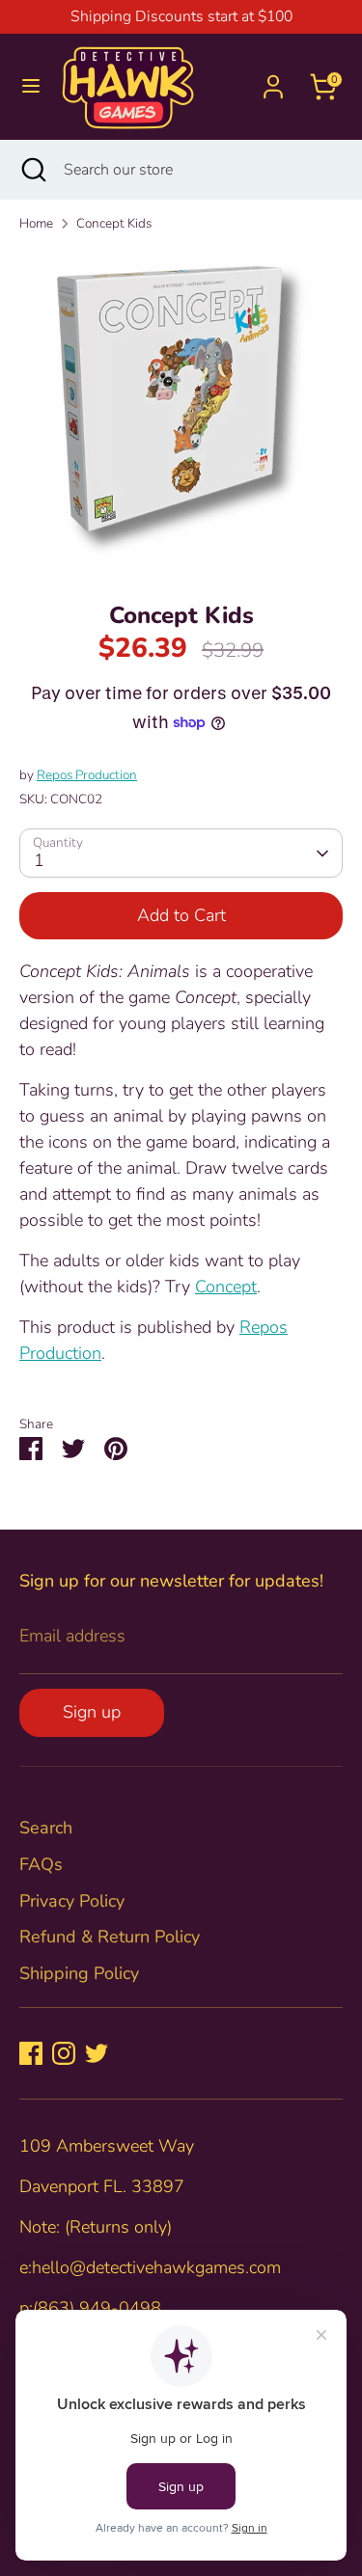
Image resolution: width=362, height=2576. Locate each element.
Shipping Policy (79, 1973)
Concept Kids (114, 223)
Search (46, 1828)
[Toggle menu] (31, 86)
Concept (226, 1287)
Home (36, 223)
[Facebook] (31, 2053)
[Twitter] (97, 2053)
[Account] (273, 80)
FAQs (41, 1864)
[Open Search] (32, 170)
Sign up (92, 1712)
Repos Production (87, 775)
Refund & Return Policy (110, 1937)
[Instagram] (64, 2053)
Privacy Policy (72, 1901)
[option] (181, 410)
